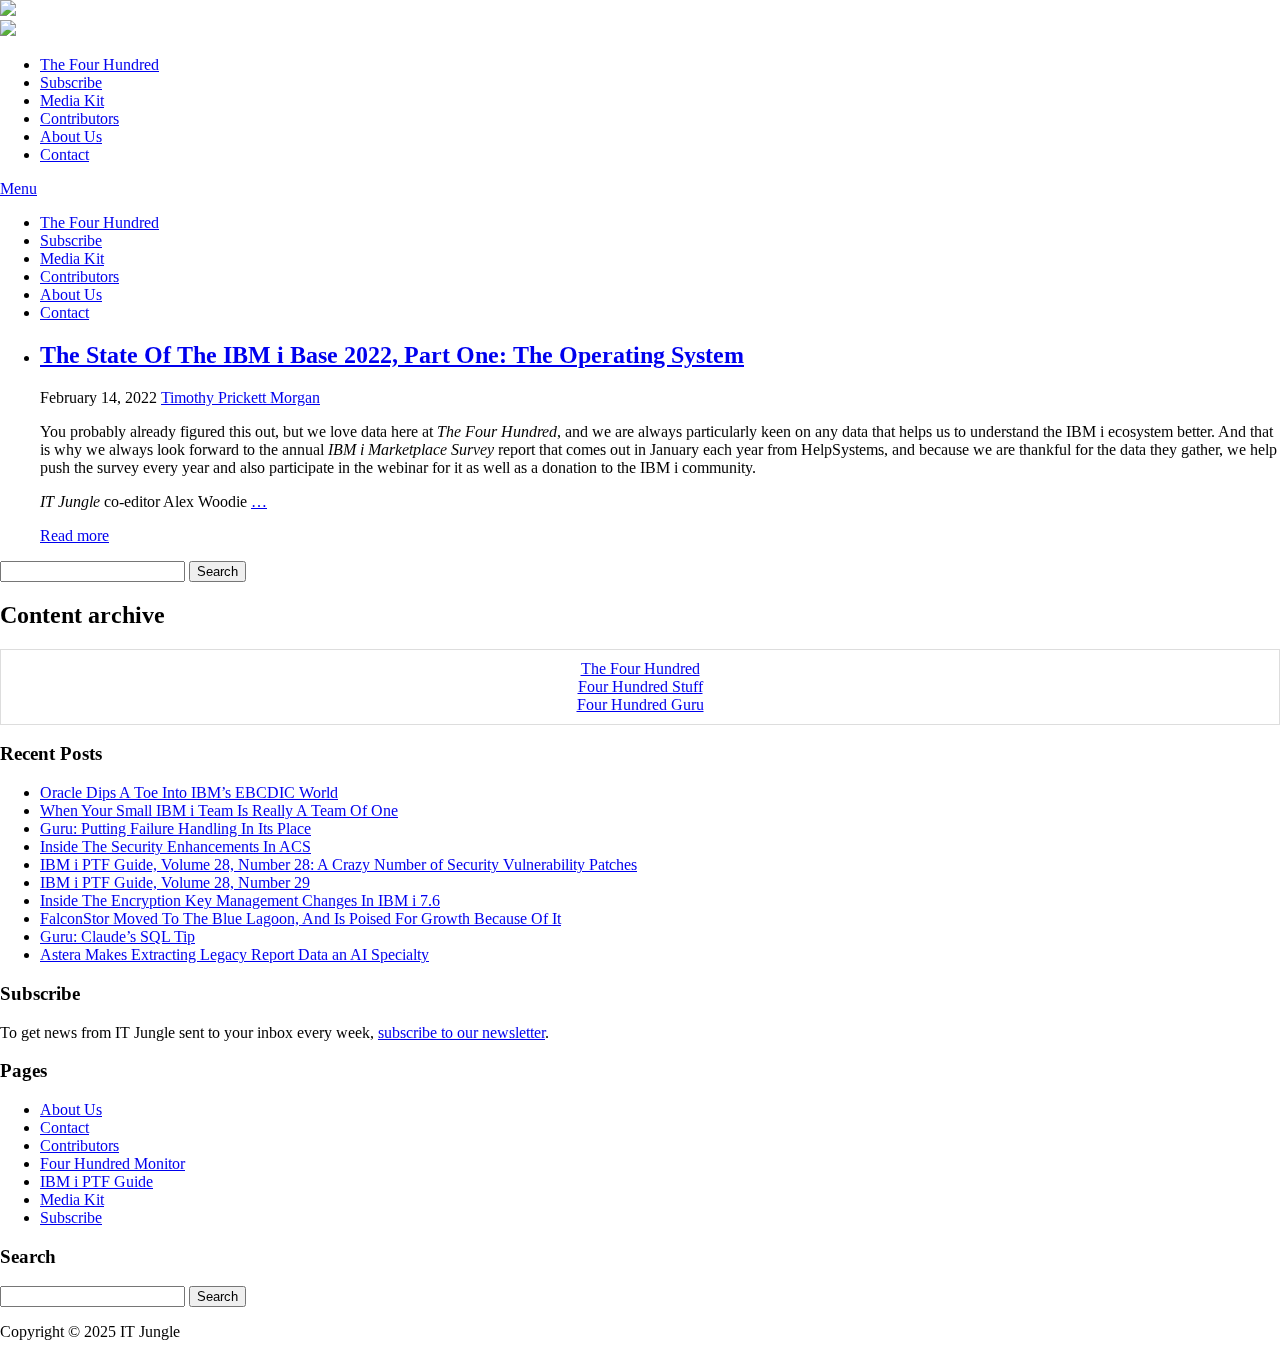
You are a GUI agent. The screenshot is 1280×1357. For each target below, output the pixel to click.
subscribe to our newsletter (461, 1032)
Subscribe (71, 82)
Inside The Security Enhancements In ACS (175, 846)
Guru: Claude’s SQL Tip (117, 936)
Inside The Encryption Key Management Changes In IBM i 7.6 (240, 900)
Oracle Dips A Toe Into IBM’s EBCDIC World (189, 792)
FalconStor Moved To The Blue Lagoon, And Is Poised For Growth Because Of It (300, 918)
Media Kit (72, 100)
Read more (74, 535)
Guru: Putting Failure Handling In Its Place (175, 828)
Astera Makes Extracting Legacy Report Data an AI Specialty (234, 954)
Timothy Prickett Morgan (240, 397)
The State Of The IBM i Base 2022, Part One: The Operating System (392, 355)
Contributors (79, 118)
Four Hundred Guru (640, 704)
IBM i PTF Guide (96, 1181)
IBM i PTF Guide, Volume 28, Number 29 (175, 882)
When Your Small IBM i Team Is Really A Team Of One (219, 810)
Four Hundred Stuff (640, 686)
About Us (71, 136)
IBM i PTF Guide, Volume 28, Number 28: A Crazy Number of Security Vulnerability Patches (338, 864)
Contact (64, 154)
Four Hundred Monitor (112, 1163)
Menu (18, 188)
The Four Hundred (99, 64)
